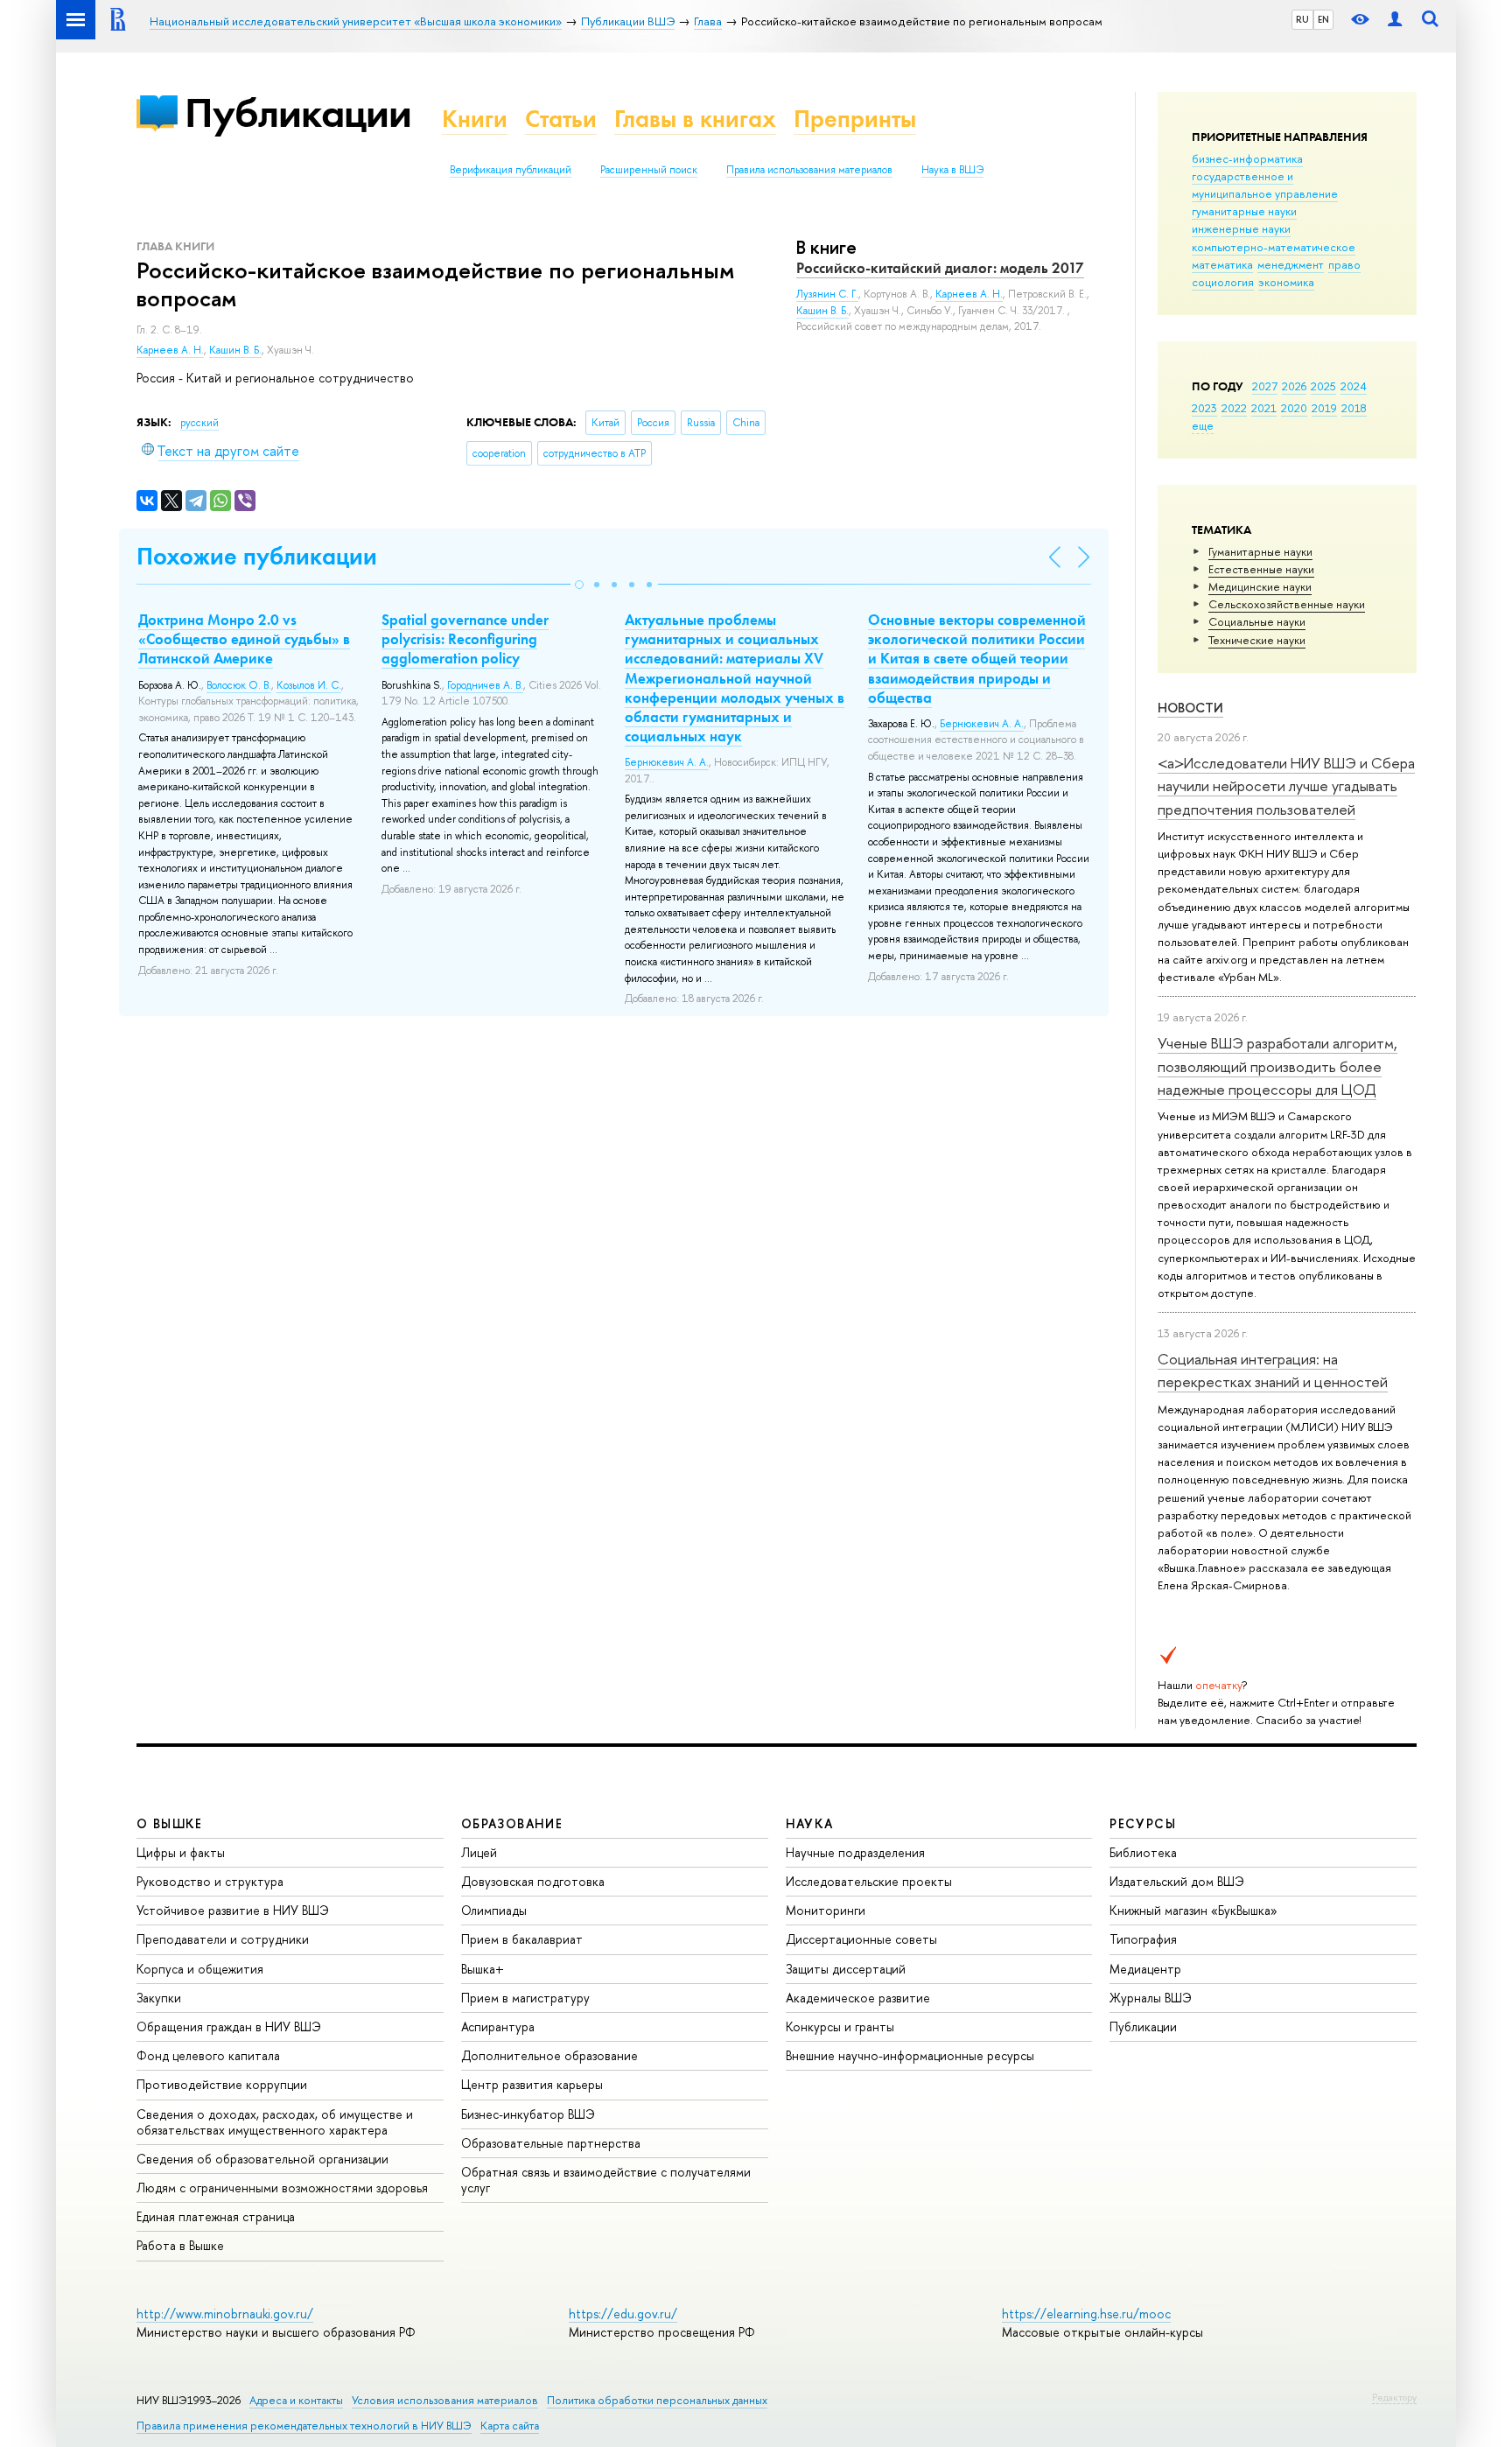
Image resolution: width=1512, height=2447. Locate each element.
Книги (475, 119)
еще (1203, 425)
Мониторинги (826, 1910)
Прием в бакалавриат (522, 1939)
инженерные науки (1241, 228)
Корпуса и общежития (200, 1969)
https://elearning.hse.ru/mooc (1086, 2314)
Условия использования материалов (445, 2400)
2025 (1323, 386)
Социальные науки (1257, 621)
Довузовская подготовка (533, 1881)
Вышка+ (483, 1969)
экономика (1286, 282)
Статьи (561, 119)
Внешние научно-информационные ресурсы (910, 2055)
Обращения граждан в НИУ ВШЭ (229, 2026)
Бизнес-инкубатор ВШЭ (528, 2114)
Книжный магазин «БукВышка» (1193, 1910)
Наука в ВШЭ (952, 170)
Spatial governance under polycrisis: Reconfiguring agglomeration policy (465, 639)
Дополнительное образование (549, 2055)
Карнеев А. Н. (170, 350)
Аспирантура (498, 2026)
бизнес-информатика (1247, 158)
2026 (1294, 386)
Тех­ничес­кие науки (1257, 640)
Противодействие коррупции (222, 2084)
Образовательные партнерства (551, 2143)
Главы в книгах (695, 119)
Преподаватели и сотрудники (223, 1939)
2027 (1265, 386)
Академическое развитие (858, 1998)
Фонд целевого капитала (208, 2055)
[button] (579, 585)
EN (1323, 19)
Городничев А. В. (485, 685)
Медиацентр (1145, 1969)
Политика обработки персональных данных (657, 2400)
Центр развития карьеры (532, 2084)
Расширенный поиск (649, 170)
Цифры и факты (181, 1852)
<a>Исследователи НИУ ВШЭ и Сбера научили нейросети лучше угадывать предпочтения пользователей (1286, 786)
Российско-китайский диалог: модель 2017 (940, 268)
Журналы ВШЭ (1151, 1998)
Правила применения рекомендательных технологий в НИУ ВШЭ (304, 2426)
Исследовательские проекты (869, 1881)
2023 (1204, 408)
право (1344, 264)
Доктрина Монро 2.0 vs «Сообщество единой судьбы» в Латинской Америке (244, 639)
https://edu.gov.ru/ (623, 2314)
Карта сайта (510, 2426)
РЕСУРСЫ (1143, 1823)
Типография (1143, 1939)
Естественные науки (1261, 569)
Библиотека (1143, 1852)
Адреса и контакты (296, 2400)
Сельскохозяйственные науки (1287, 604)
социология (1223, 282)
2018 (1354, 408)
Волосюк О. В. (239, 685)
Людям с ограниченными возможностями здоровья (282, 2188)
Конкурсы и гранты (840, 2026)
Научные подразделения (855, 1852)
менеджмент (1291, 264)
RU (1302, 19)
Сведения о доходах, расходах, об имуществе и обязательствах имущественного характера (275, 2122)
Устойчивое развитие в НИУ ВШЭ (233, 1910)
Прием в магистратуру (525, 1998)
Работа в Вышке (180, 2245)
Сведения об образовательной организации (262, 2159)
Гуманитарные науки (1260, 551)
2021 (1264, 408)
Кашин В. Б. (235, 350)
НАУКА (810, 1823)
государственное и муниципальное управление (1265, 185)
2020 (1294, 408)
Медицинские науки (1260, 586)
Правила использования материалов (809, 170)
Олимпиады (494, 1910)
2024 (1354, 386)
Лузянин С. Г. (827, 294)
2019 (1324, 408)
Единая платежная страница (216, 2216)
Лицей (479, 1852)
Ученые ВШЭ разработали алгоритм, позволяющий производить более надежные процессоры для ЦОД (1277, 1066)
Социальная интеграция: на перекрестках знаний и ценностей (1273, 1370)
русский (199, 423)
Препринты (855, 119)
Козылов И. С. (309, 685)
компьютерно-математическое (1274, 247)
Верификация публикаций (511, 170)
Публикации (298, 112)
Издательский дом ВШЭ (1177, 1881)
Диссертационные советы (861, 1939)
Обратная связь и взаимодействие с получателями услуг (606, 2180)
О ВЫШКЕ (170, 1823)
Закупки (159, 1998)
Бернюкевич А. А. (667, 762)
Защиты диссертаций (846, 1969)
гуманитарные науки (1244, 211)
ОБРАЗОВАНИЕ (512, 1823)
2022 (1234, 408)
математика (1222, 264)
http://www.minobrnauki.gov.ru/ (225, 2314)
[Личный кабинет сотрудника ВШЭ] (1395, 20)
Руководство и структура (210, 1881)
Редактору (1394, 2397)
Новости (1190, 708)
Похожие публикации (257, 556)
